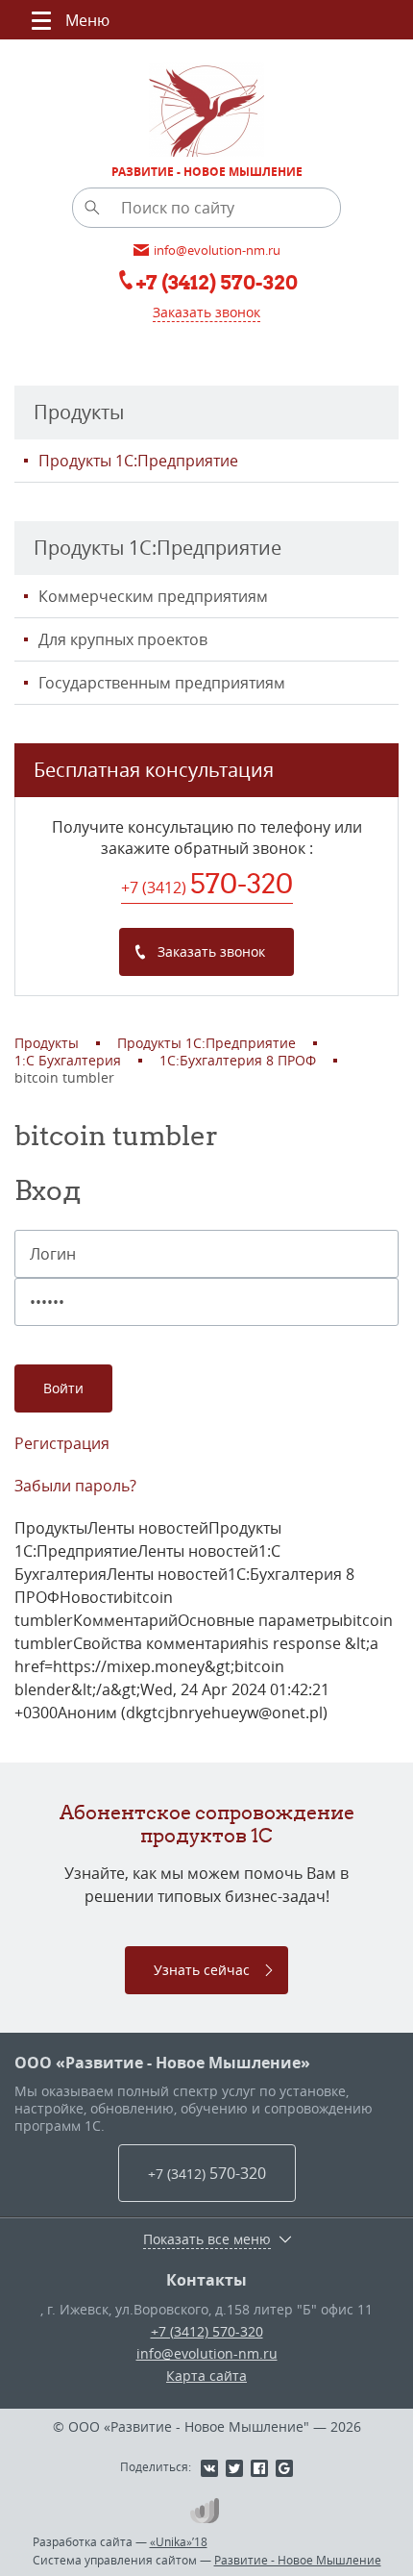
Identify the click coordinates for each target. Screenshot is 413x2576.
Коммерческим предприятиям (153, 596)
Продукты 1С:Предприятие (138, 461)
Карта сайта (206, 2376)
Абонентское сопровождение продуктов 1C (207, 1824)
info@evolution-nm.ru (207, 2353)
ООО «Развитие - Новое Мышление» (162, 2063)
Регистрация (62, 1443)
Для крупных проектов (123, 639)
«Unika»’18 (179, 2541)
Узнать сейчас (202, 1970)
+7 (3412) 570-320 (207, 2331)
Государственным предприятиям (162, 683)
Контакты (206, 2280)
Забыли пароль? (75, 1486)
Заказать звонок (206, 312)
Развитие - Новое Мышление (298, 2560)
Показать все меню (207, 2239)
